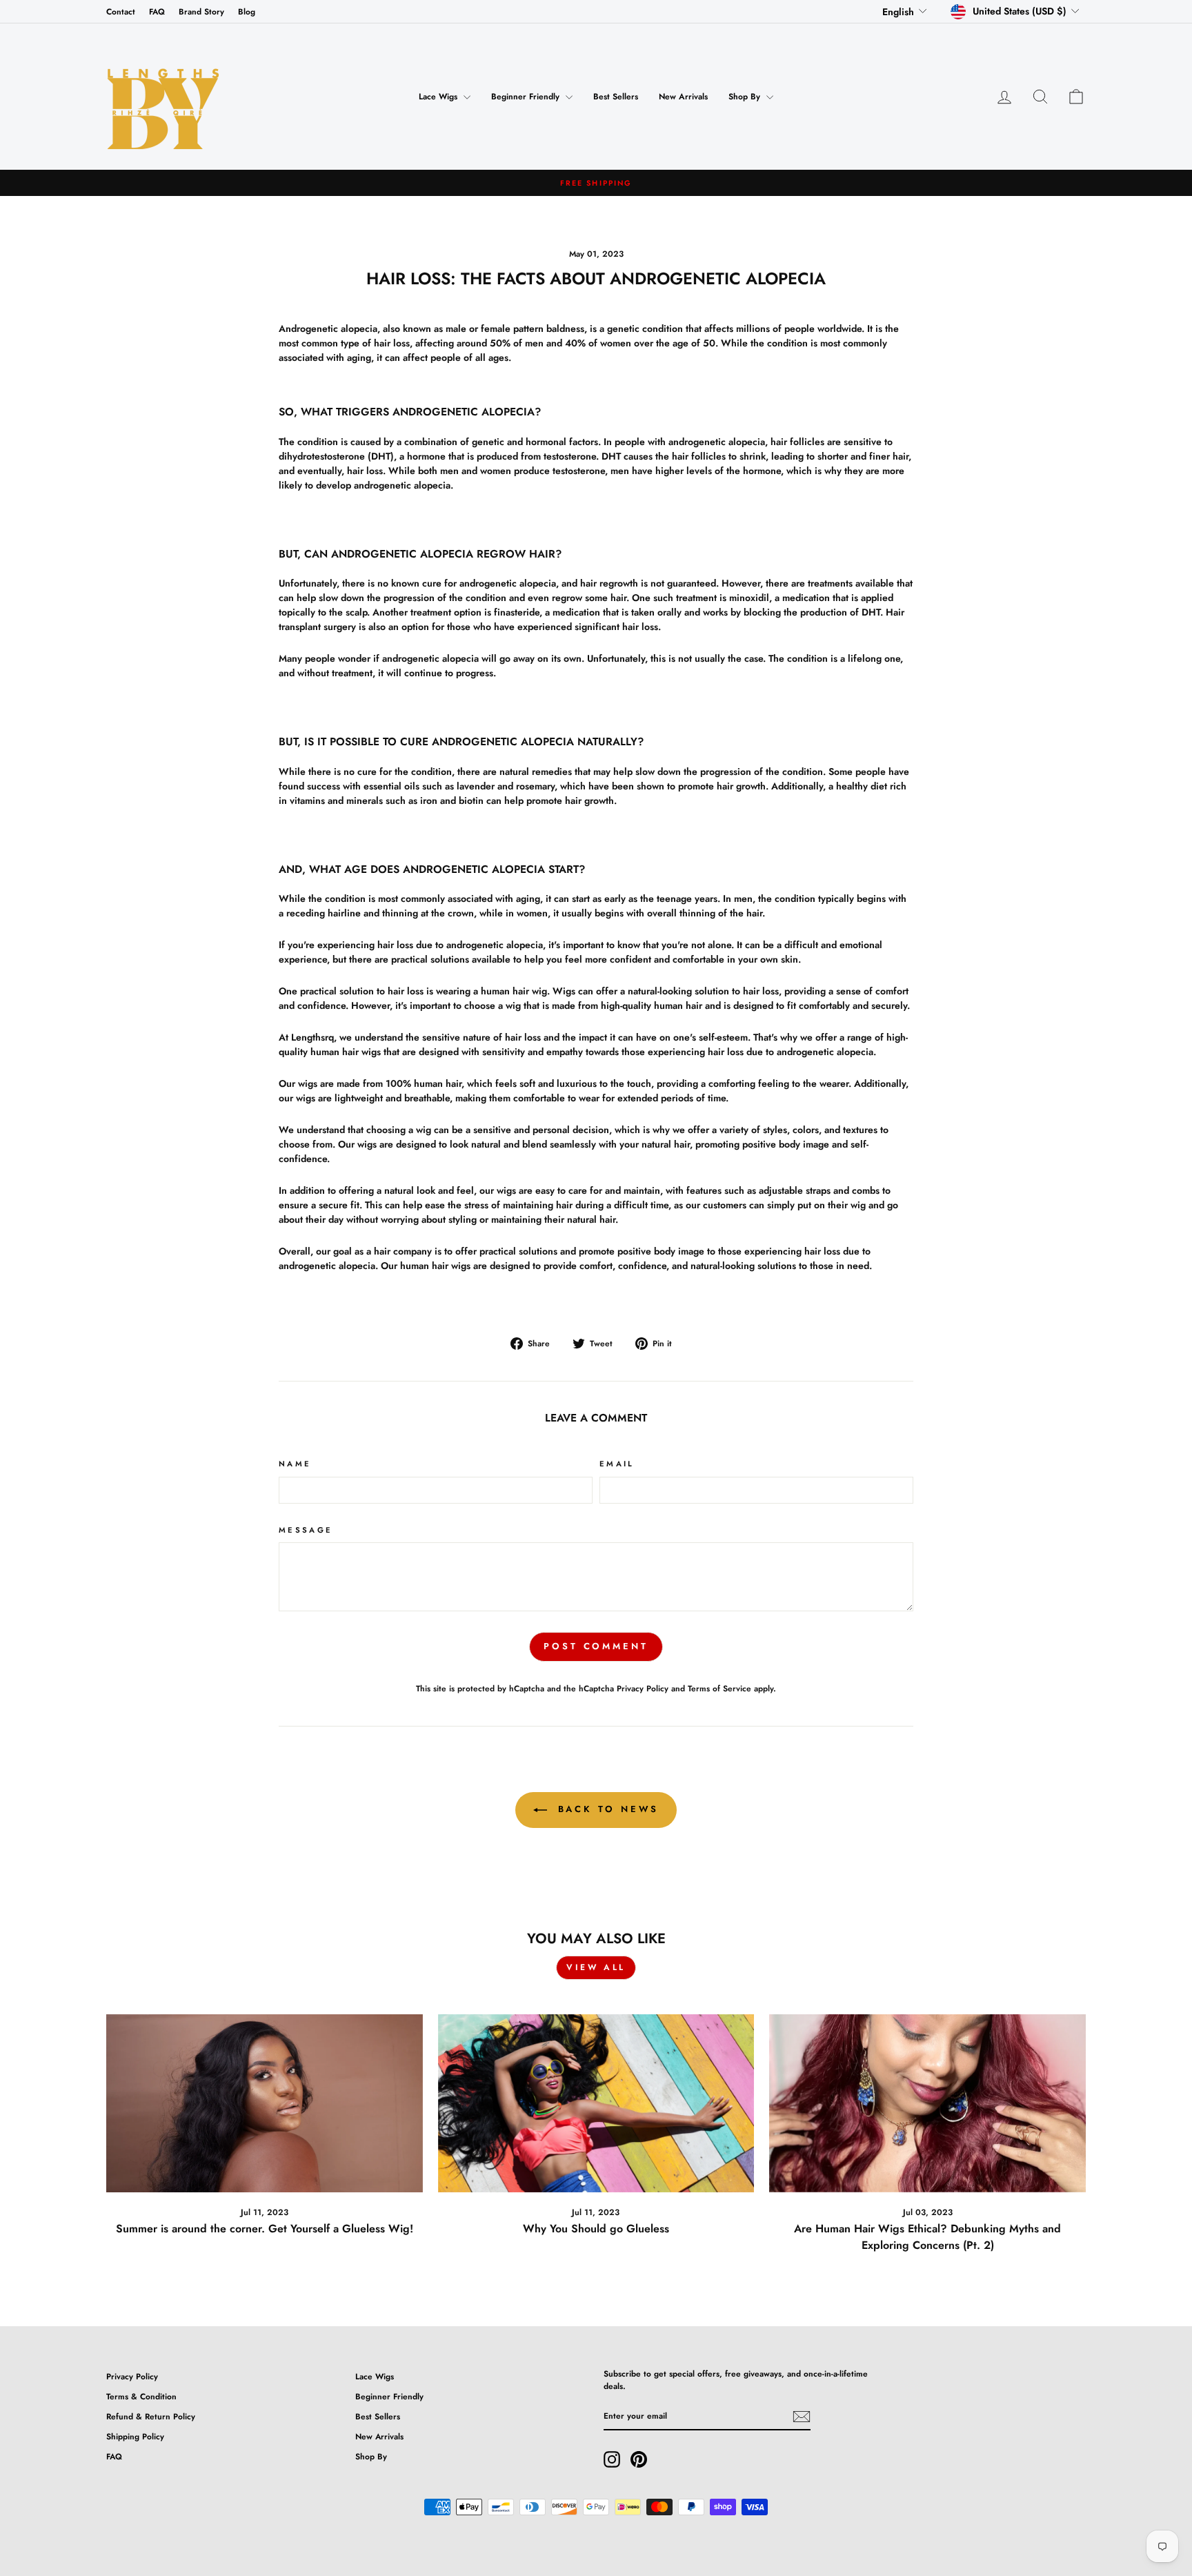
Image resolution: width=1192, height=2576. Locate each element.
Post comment (596, 1646)
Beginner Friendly (527, 97)
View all (596, 1967)
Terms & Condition (141, 2396)
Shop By (746, 97)
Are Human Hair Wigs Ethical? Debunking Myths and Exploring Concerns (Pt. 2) (927, 2237)
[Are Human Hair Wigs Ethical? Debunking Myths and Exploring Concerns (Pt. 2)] (927, 2103)
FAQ (157, 11)
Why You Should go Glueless (596, 2229)
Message (306, 1530)
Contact (121, 11)
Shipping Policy (135, 2436)
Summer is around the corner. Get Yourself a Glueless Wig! (265, 2229)
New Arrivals (683, 97)
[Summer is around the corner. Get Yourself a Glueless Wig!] (265, 2103)
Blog (247, 11)
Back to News (606, 1809)
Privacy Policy (643, 1688)
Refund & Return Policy (151, 2416)
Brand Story (201, 11)
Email (617, 1464)
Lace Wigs (439, 97)
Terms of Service (719, 1688)
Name (295, 1464)
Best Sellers (616, 97)
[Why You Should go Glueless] (596, 2103)
